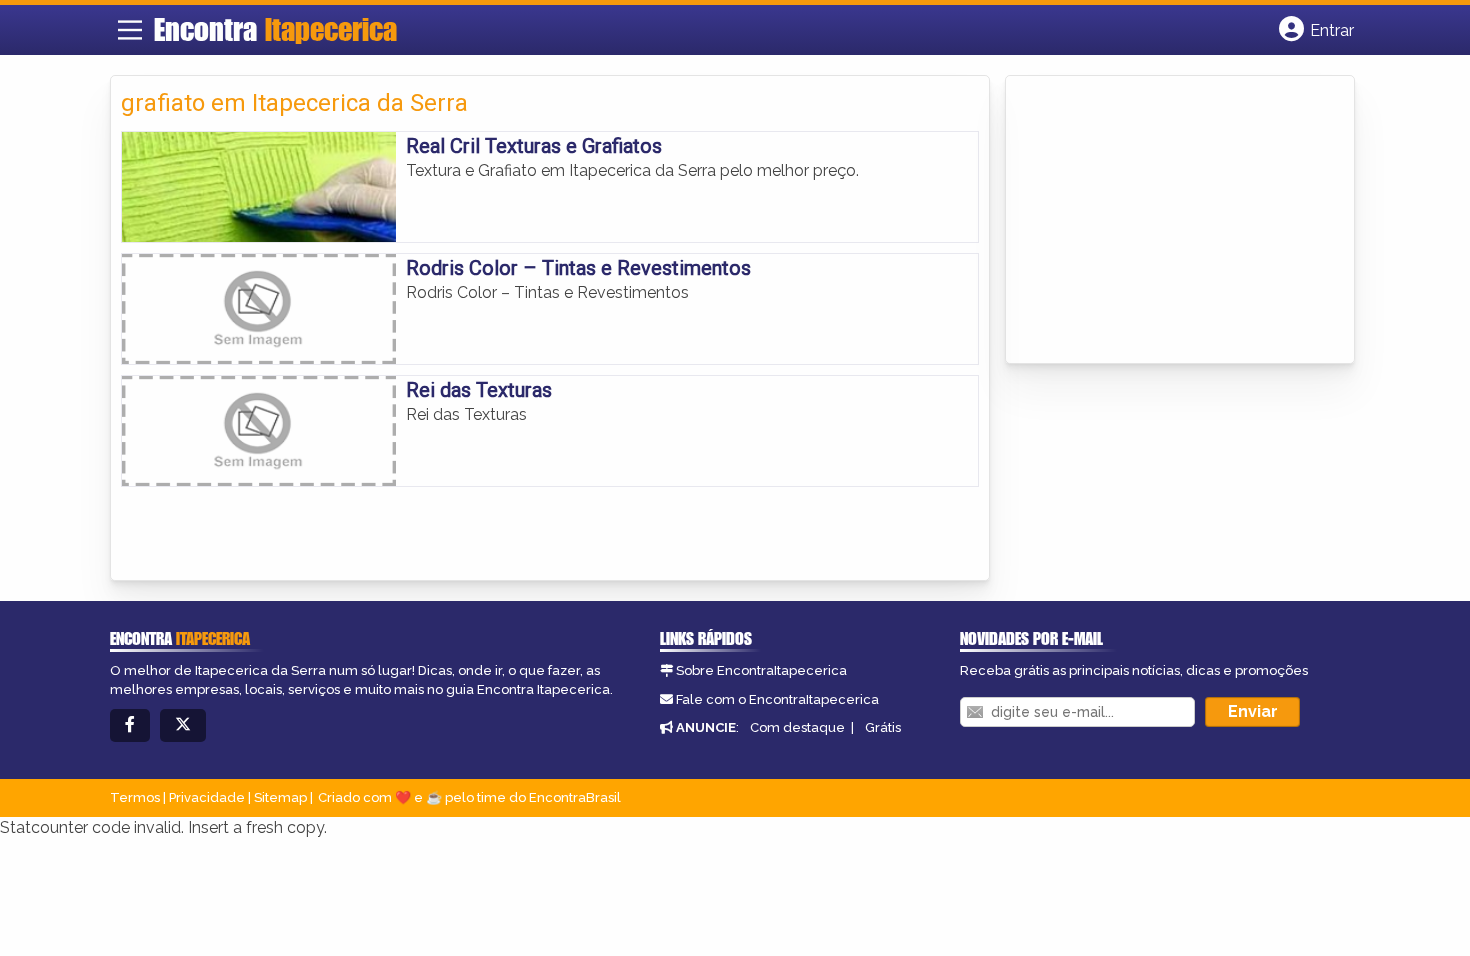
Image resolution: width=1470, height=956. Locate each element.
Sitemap (280, 797)
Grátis (883, 727)
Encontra (275, 29)
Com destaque (797, 727)
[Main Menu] (130, 30)
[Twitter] (183, 725)
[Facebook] (130, 725)
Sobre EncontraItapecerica (761, 670)
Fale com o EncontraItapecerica (777, 699)
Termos (135, 797)
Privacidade (207, 797)
